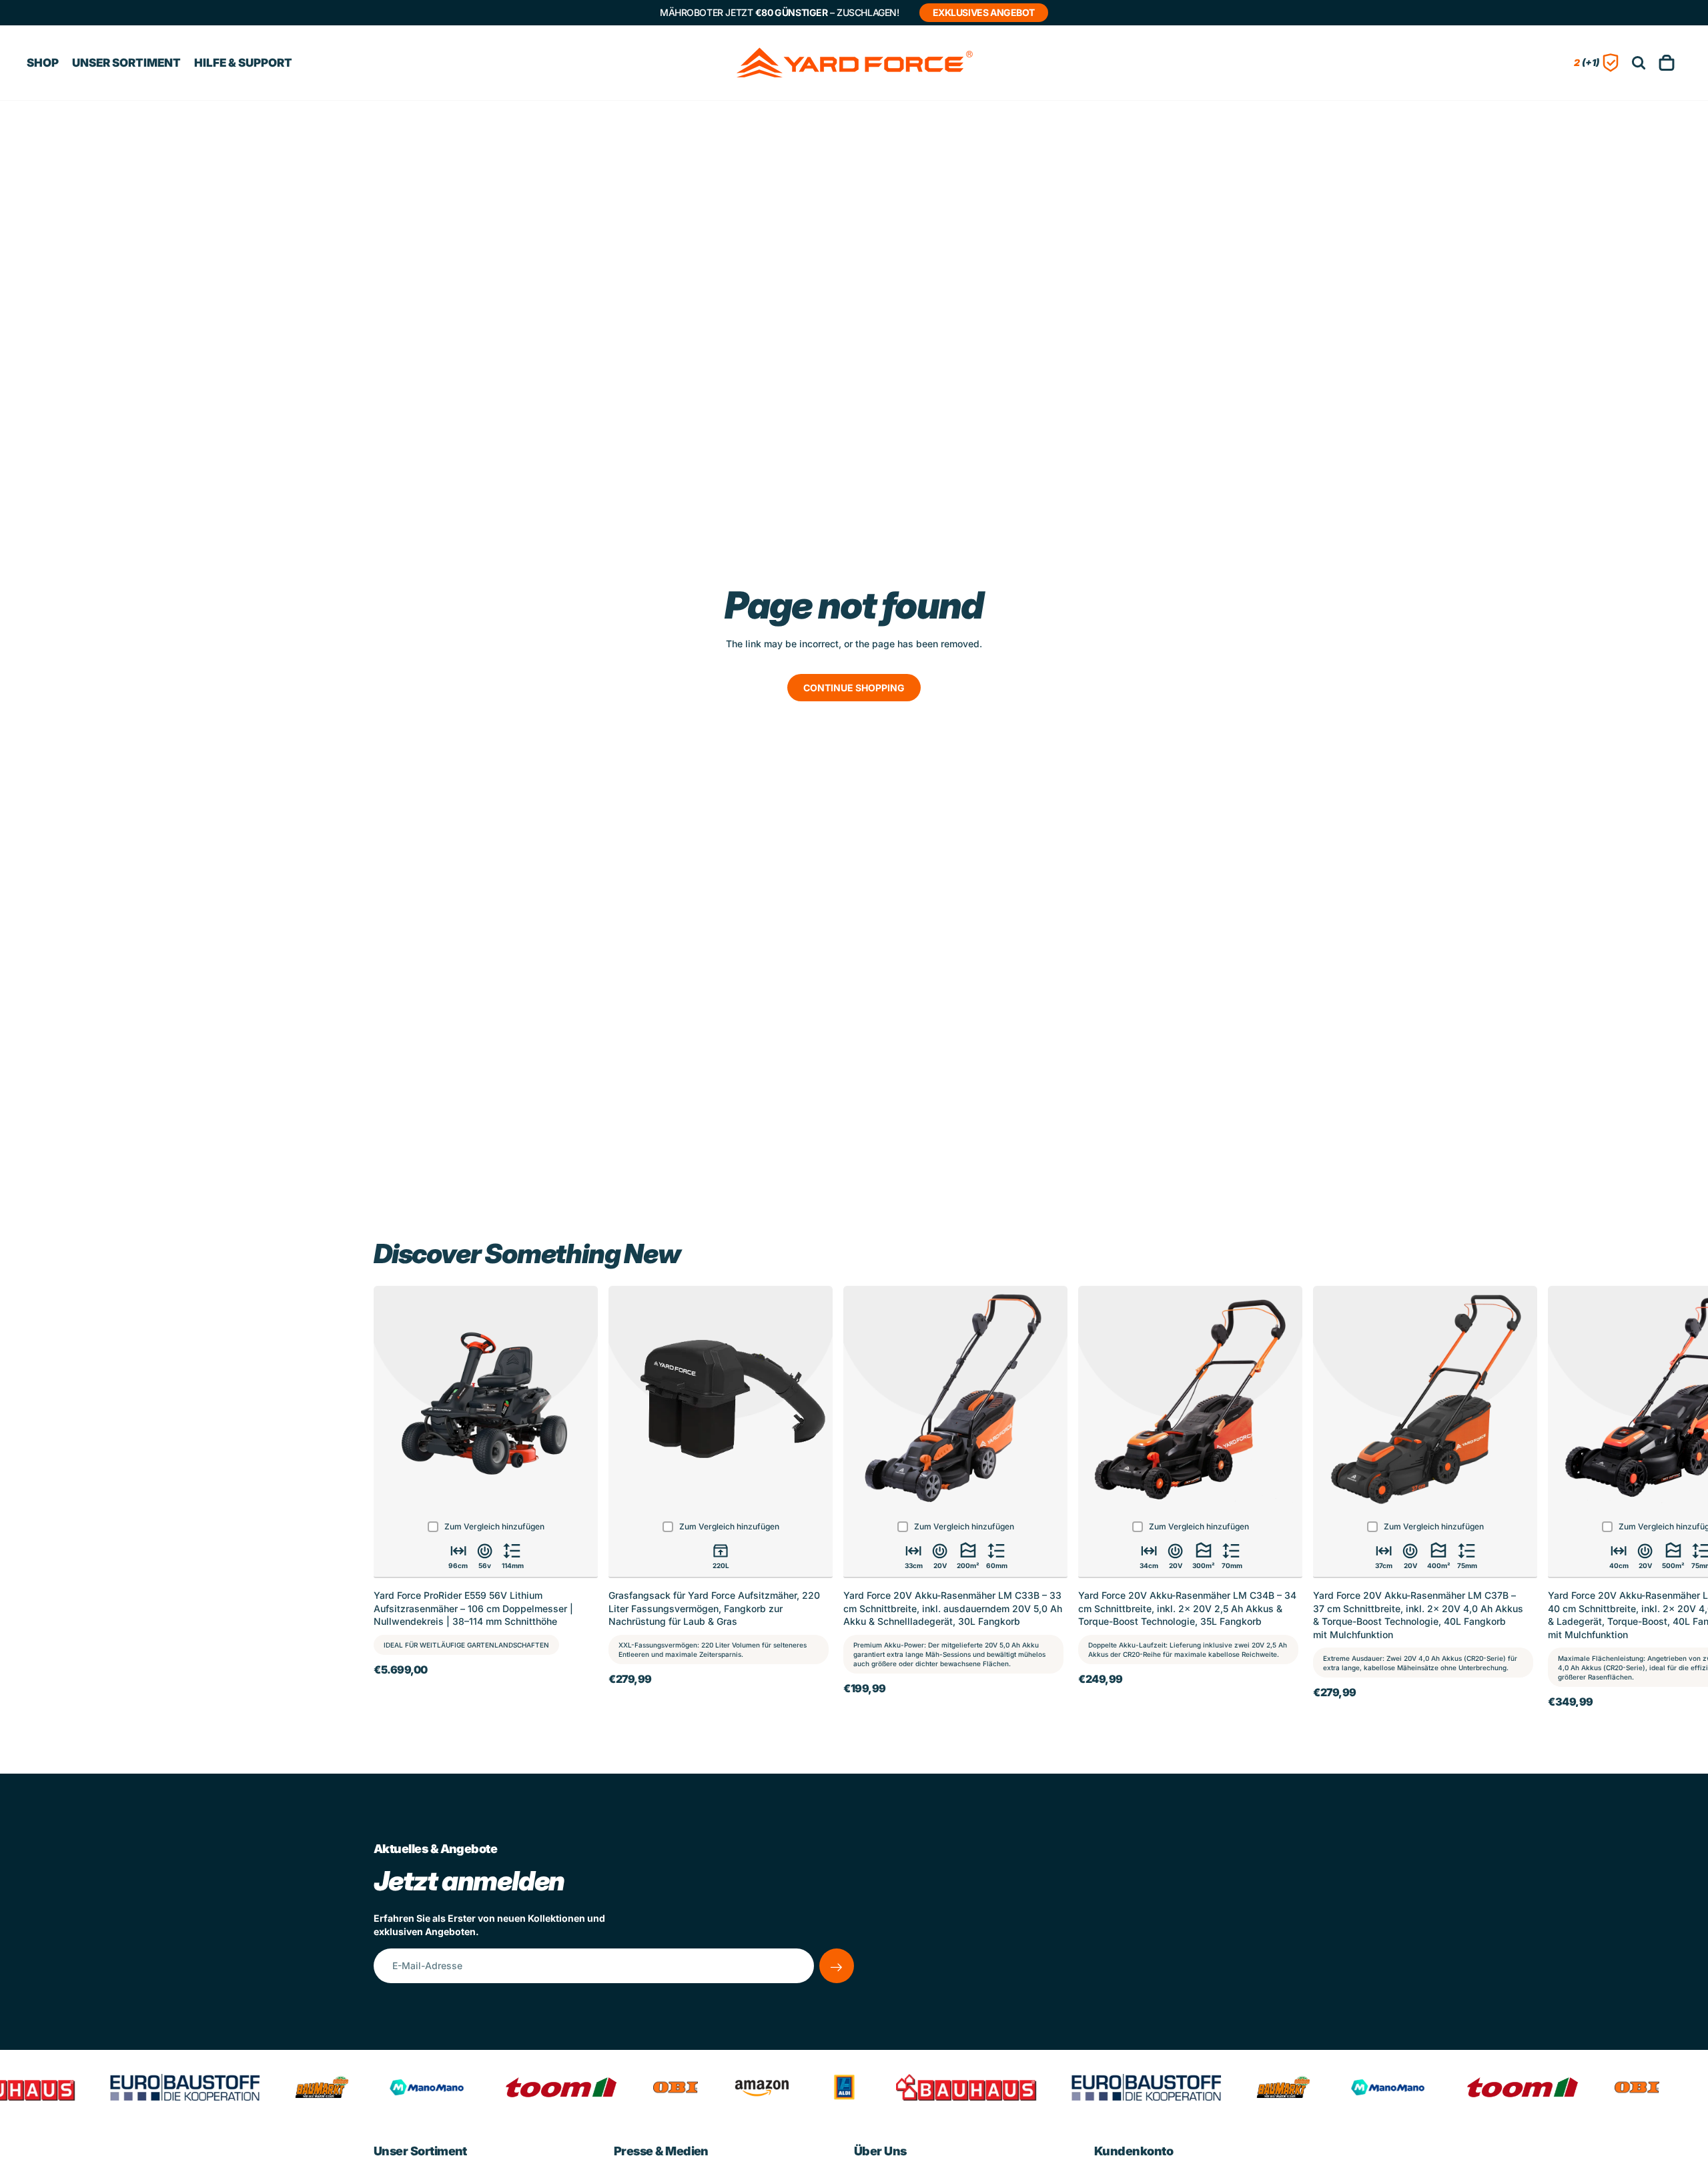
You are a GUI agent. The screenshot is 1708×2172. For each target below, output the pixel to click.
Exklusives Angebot (984, 12)
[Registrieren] (837, 1966)
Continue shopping (854, 688)
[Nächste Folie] (1320, 1496)
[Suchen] (1639, 63)
